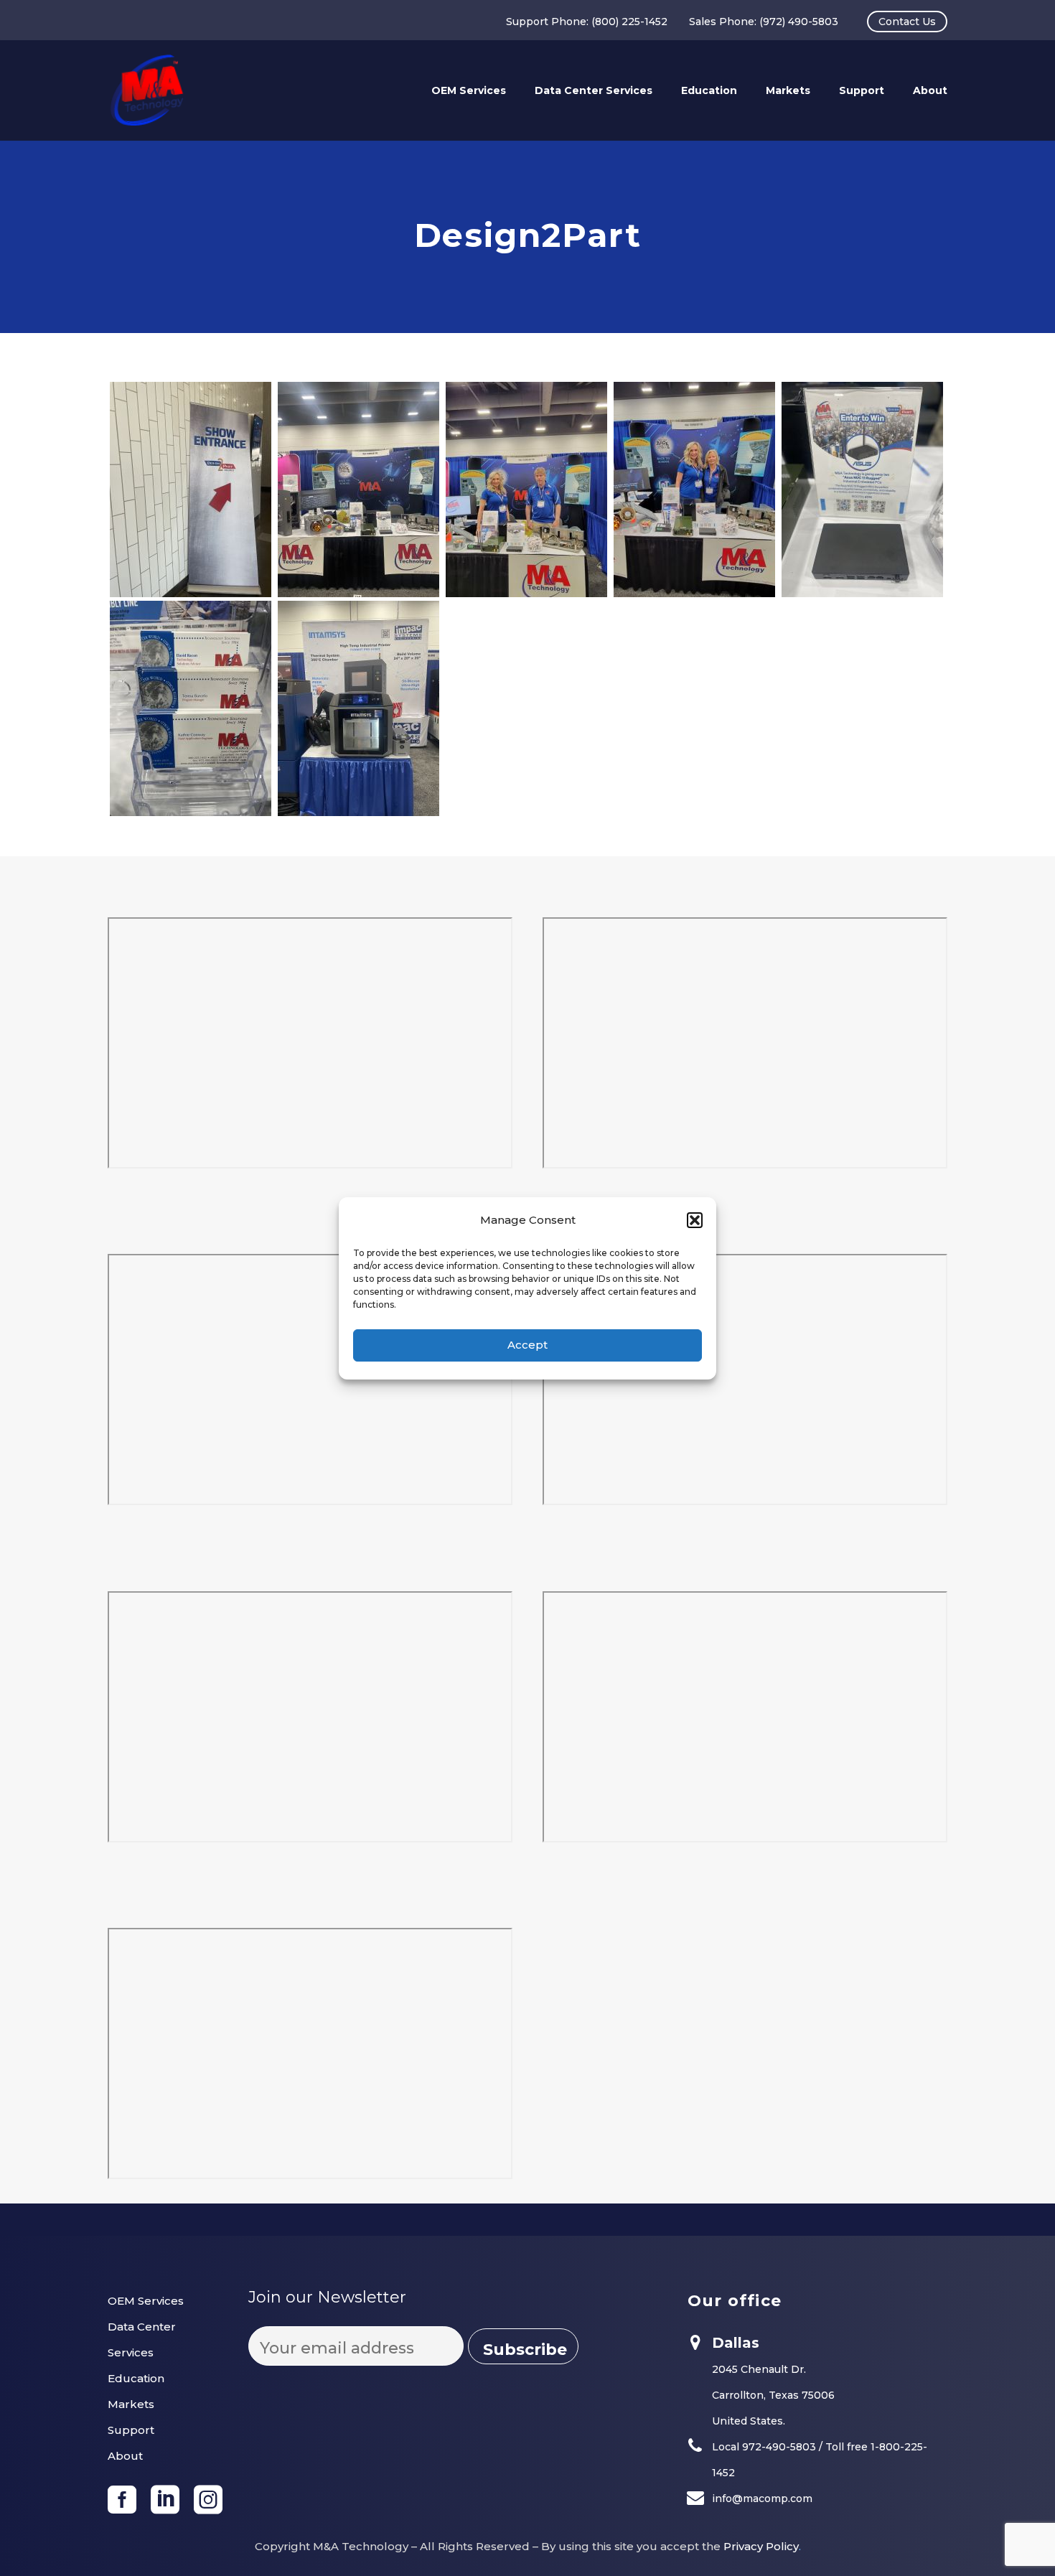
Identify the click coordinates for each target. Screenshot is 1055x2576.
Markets (788, 90)
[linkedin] (165, 2500)
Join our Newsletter (327, 2297)
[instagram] (208, 2500)
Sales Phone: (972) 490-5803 (764, 22)
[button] (695, 1220)
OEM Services (469, 90)
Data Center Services (594, 90)
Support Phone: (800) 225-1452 (587, 22)
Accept (527, 1345)
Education (709, 90)
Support (862, 90)
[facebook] (122, 2500)
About (930, 90)
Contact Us (907, 22)
